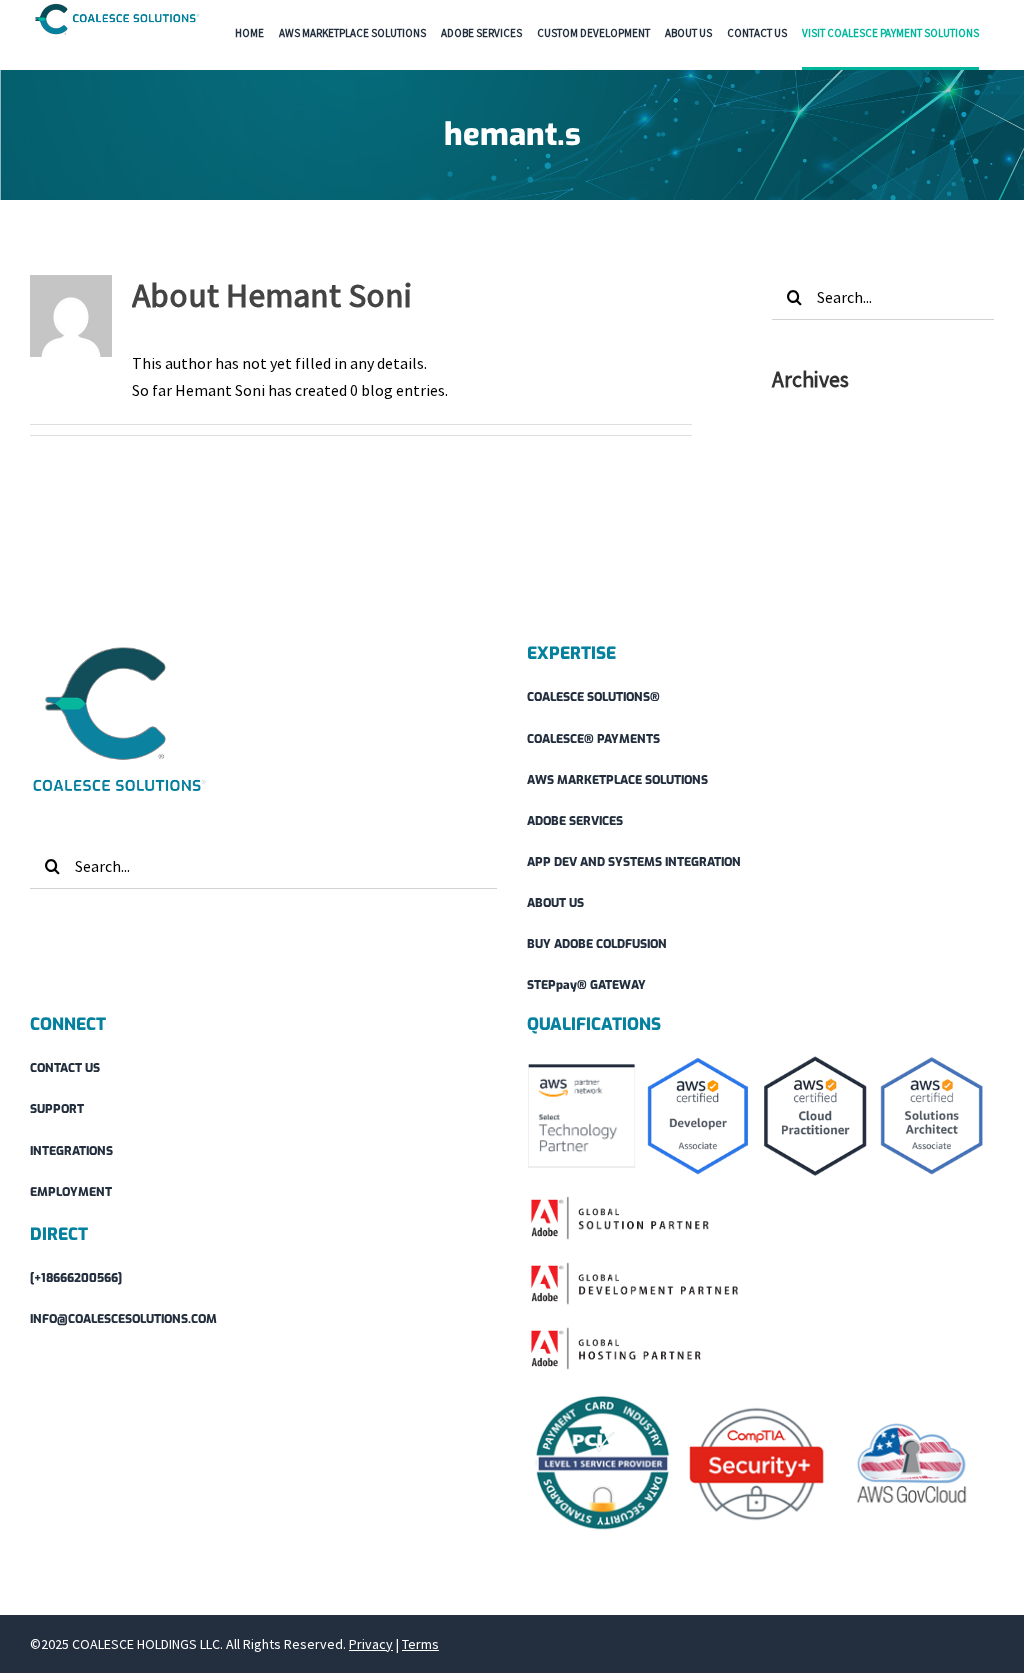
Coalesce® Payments (593, 739)
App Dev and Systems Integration (634, 862)
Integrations (71, 1151)
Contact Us (65, 1068)
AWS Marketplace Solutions (617, 780)
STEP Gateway (586, 985)
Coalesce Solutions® (593, 697)
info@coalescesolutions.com (123, 1319)
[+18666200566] (76, 1278)
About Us (555, 903)
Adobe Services (575, 821)
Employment (71, 1192)
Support (57, 1109)
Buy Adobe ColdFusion (597, 944)
